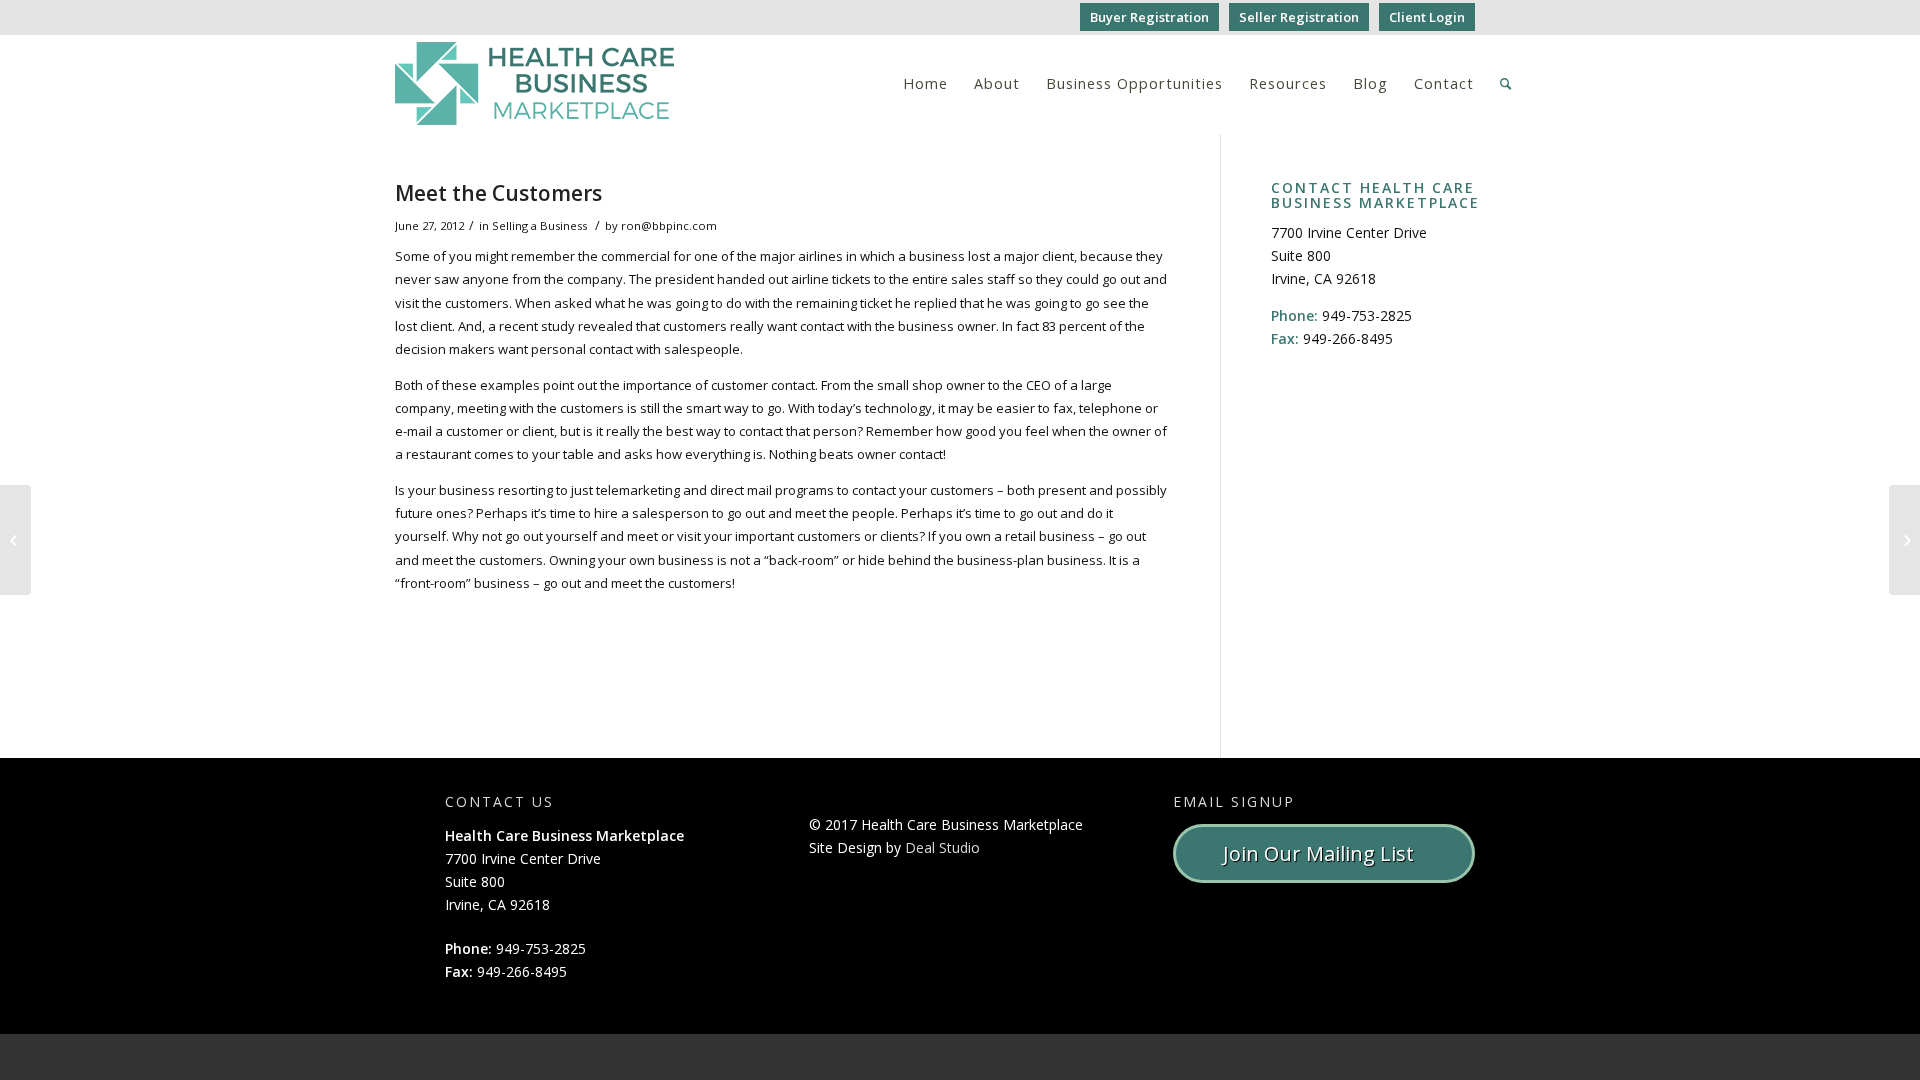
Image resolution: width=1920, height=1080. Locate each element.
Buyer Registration (1149, 17)
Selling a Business (539, 225)
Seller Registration (1299, 17)
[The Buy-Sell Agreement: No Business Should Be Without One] (15, 540)
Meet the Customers (498, 193)
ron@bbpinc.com (669, 225)
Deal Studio (942, 847)
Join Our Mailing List (1323, 853)
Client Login (1427, 17)
